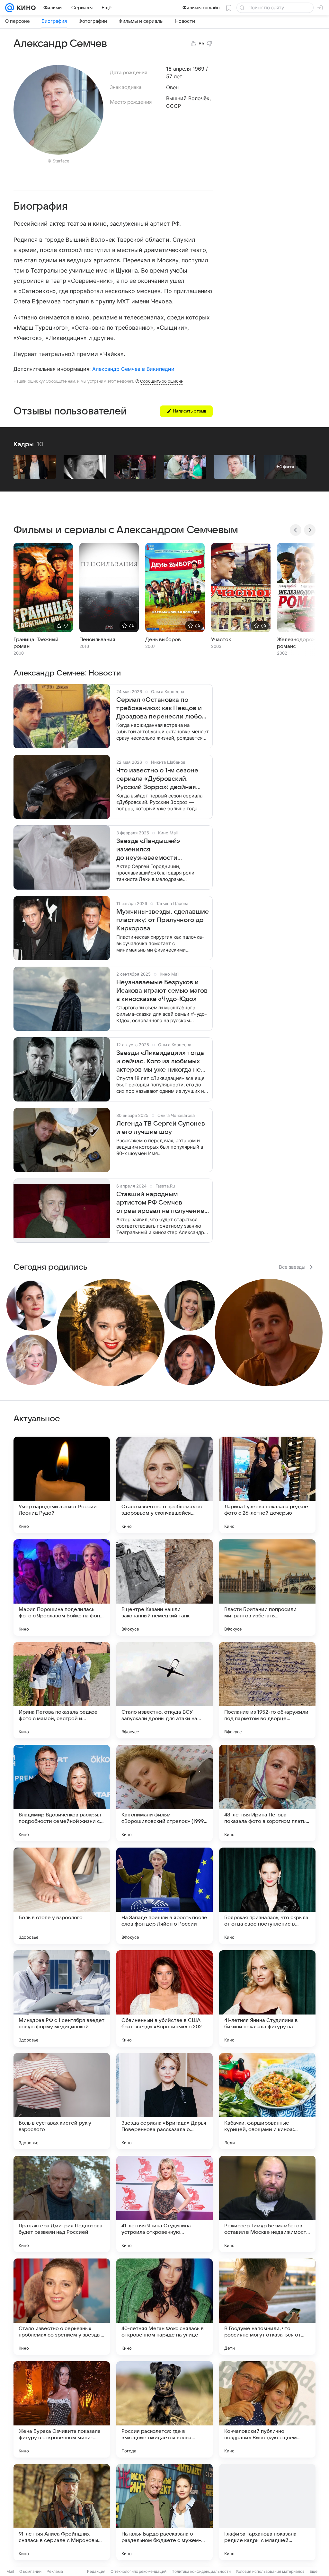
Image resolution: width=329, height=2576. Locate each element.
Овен (172, 87)
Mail (10, 2571)
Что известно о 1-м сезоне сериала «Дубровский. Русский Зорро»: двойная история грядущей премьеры (162, 779)
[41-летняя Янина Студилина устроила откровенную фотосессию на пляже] (164, 2204)
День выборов (163, 640)
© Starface (58, 161)
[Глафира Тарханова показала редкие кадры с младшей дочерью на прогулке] (267, 2512)
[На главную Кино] (25, 8)
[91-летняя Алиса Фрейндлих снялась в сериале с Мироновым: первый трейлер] (62, 2512)
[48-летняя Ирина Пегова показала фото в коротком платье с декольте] (267, 1793)
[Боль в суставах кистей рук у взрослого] (62, 2101)
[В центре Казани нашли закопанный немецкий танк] (164, 1588)
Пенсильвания (97, 640)
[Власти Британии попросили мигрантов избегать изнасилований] (267, 1588)
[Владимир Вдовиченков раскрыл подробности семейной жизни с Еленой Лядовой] (62, 1793)
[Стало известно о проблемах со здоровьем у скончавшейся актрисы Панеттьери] (164, 1485)
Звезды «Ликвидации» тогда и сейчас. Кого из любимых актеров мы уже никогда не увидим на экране (160, 1062)
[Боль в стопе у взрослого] (62, 1896)
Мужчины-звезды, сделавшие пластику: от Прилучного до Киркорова (163, 920)
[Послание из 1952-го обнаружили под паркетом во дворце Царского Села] (267, 1690)
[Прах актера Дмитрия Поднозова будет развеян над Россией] (62, 2204)
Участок (221, 640)
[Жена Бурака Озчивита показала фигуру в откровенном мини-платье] (62, 2409)
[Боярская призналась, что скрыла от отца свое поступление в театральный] (267, 1896)
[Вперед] (310, 530)
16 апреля (178, 69)
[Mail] (10, 8)
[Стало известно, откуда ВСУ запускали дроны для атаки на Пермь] (164, 1690)
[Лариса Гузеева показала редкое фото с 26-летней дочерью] (267, 1485)
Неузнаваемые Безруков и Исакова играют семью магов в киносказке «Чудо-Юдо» (162, 991)
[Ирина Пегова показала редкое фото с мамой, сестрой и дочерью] (62, 1690)
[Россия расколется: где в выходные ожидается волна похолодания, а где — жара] (164, 2409)
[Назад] (296, 530)
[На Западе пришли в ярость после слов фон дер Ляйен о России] (164, 1896)
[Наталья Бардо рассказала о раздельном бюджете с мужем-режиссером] (164, 2512)
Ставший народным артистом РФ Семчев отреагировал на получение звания (160, 1203)
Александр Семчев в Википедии (133, 369)
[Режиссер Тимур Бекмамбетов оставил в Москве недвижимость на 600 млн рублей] (267, 2204)
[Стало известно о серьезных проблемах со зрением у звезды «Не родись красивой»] (62, 2307)
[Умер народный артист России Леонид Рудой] (62, 1485)
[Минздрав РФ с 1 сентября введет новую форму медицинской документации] (62, 1998)
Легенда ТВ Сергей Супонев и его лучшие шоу (161, 1128)
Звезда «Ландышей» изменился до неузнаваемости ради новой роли (148, 850)
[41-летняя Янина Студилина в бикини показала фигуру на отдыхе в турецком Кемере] (267, 1998)
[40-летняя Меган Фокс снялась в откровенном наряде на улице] (164, 2307)
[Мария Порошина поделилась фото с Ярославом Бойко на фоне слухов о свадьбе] (62, 1588)
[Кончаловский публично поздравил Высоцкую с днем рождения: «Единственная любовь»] (267, 2409)
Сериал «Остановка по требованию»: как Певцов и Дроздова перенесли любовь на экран (162, 709)
